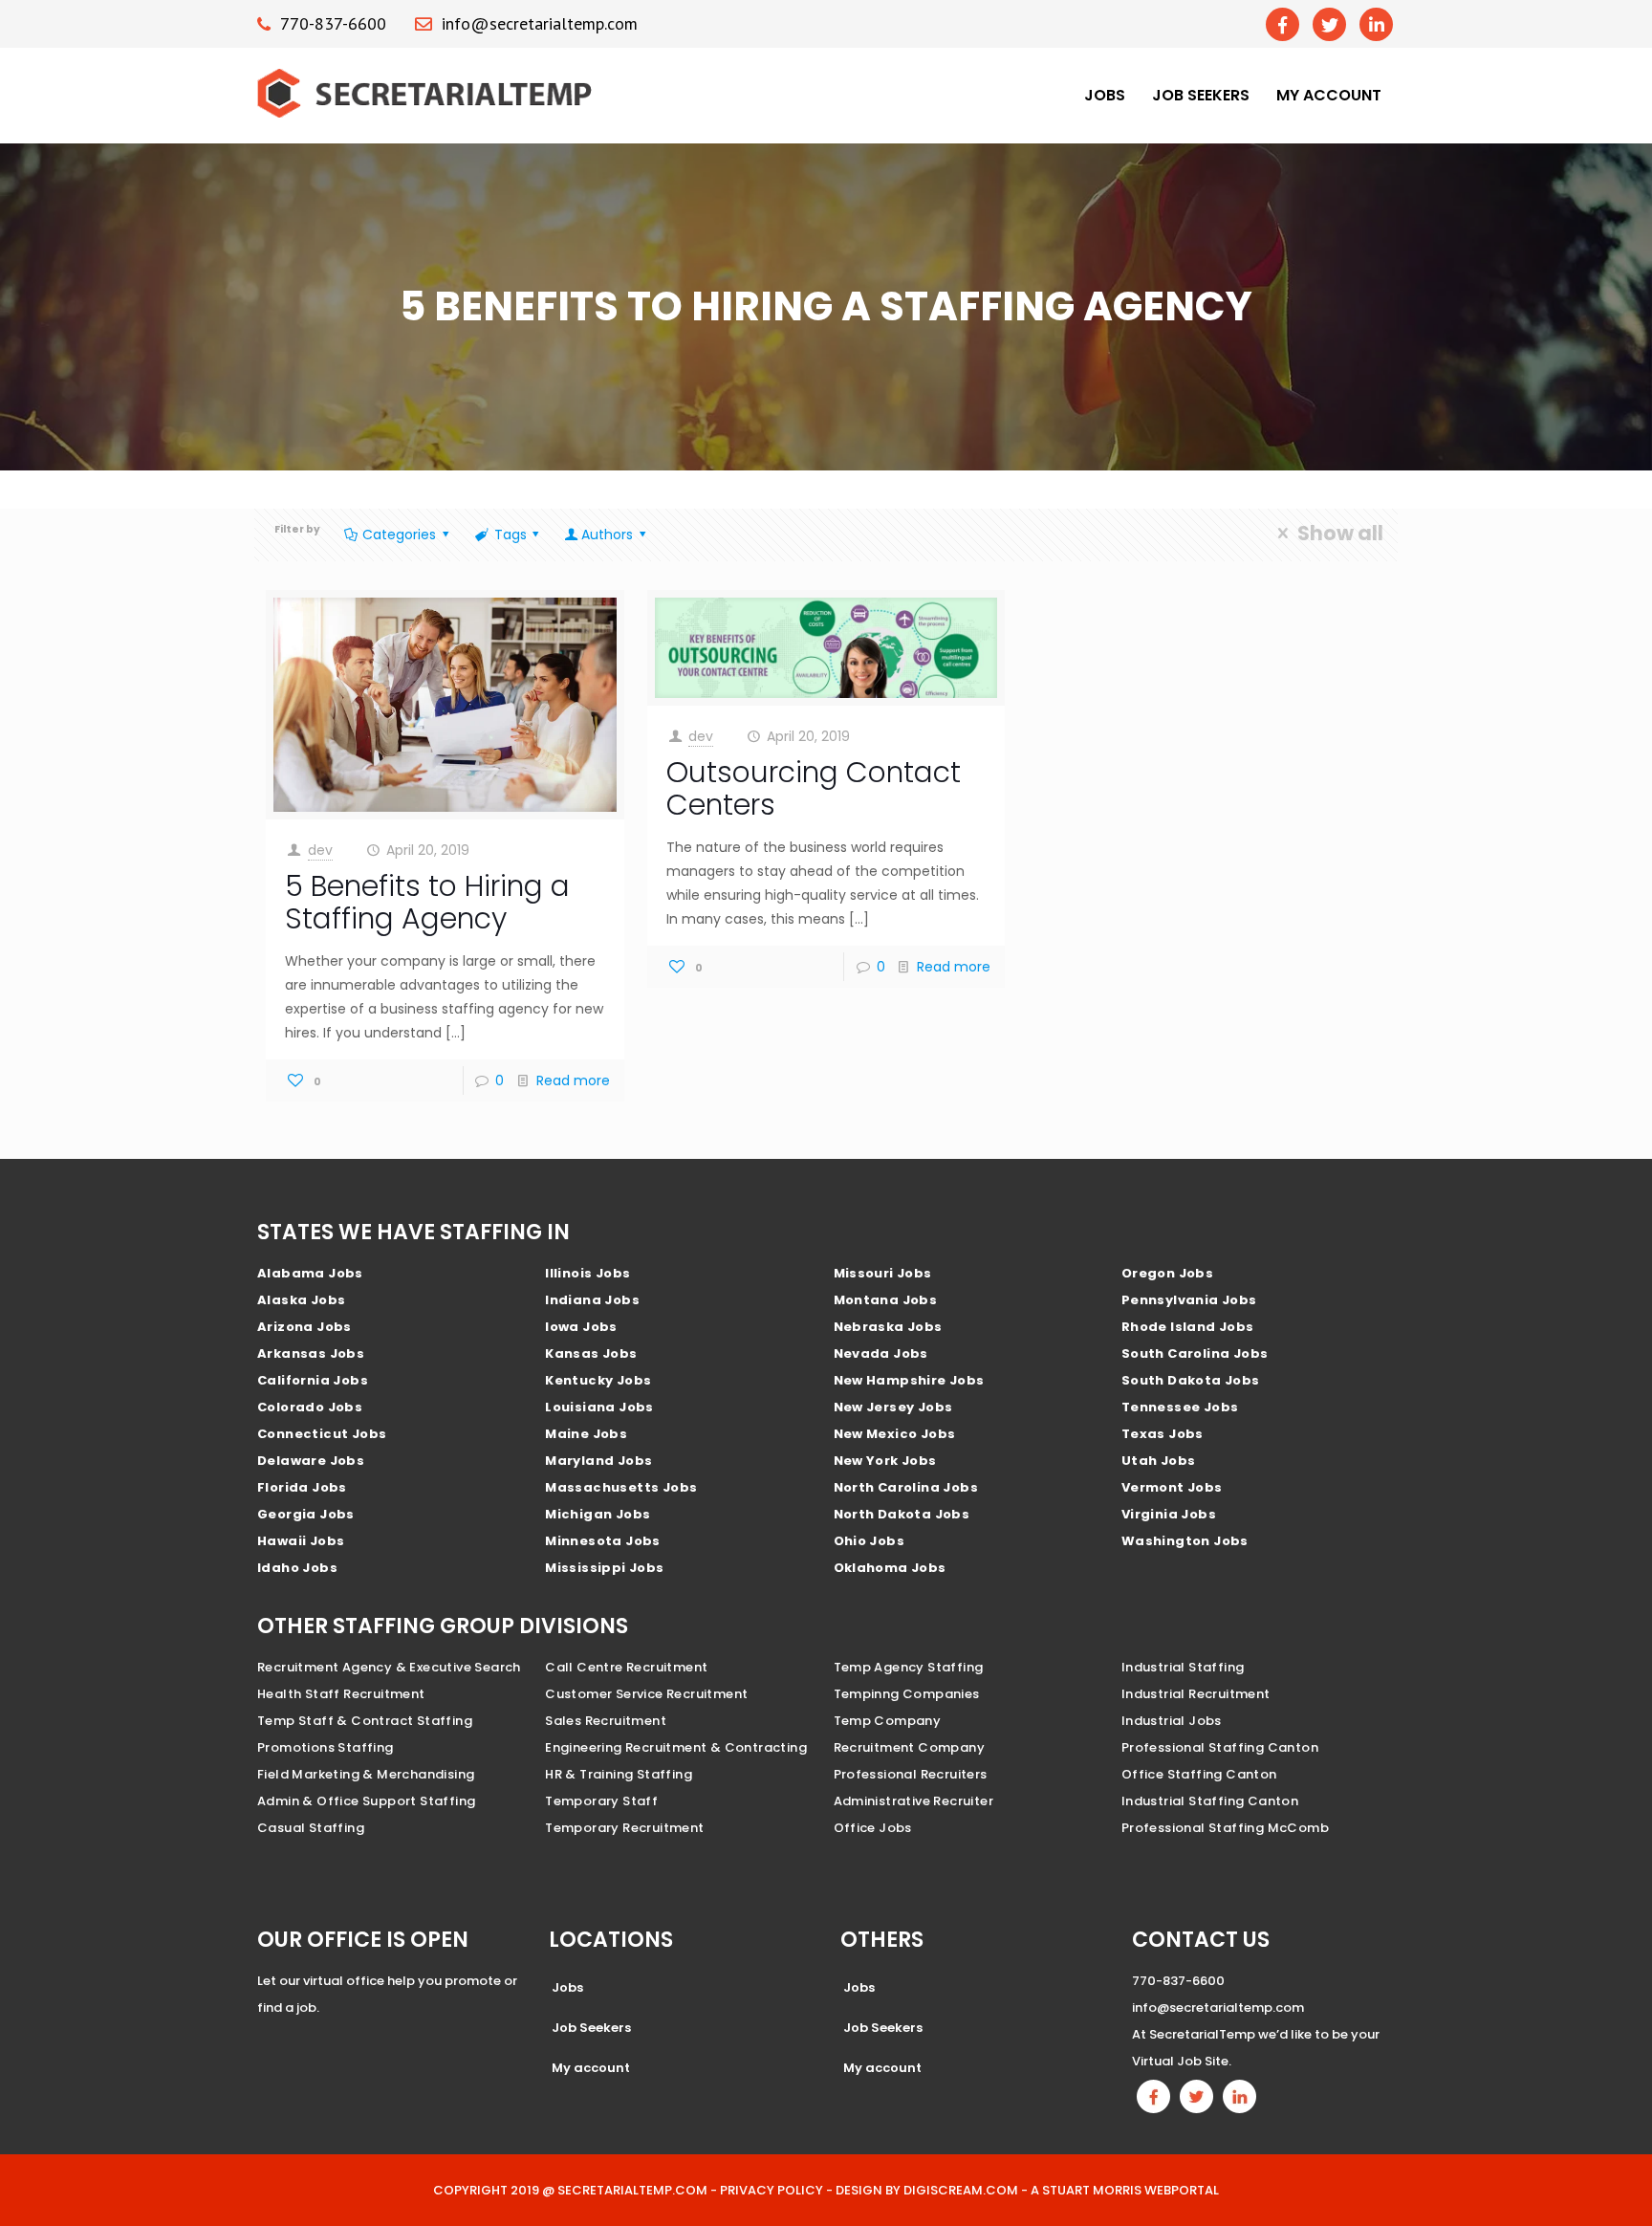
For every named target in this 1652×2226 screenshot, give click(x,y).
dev (320, 850)
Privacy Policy (772, 2190)
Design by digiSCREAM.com (927, 2190)
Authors (607, 535)
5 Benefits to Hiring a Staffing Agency (427, 902)
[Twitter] (1329, 24)
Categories (399, 535)
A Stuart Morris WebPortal (1125, 2190)
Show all (1340, 533)
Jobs (1105, 95)
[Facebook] (1282, 24)
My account (1329, 95)
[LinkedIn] (1376, 24)
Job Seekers (1201, 95)
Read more (573, 1080)
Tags (511, 535)
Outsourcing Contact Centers (814, 788)
